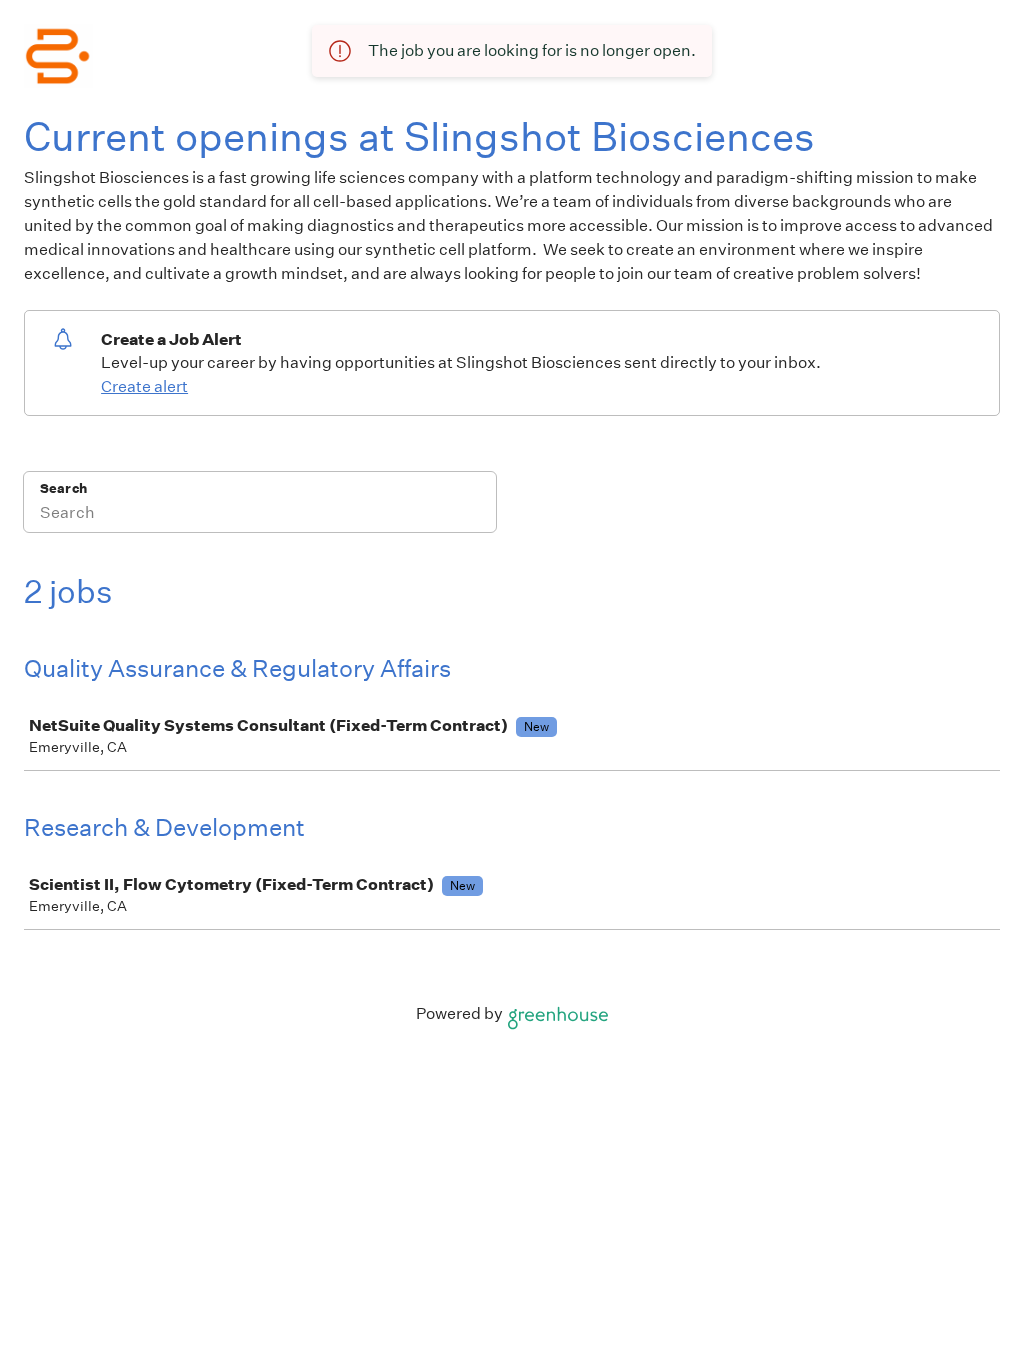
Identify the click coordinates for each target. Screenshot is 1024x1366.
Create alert (144, 386)
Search (63, 488)
